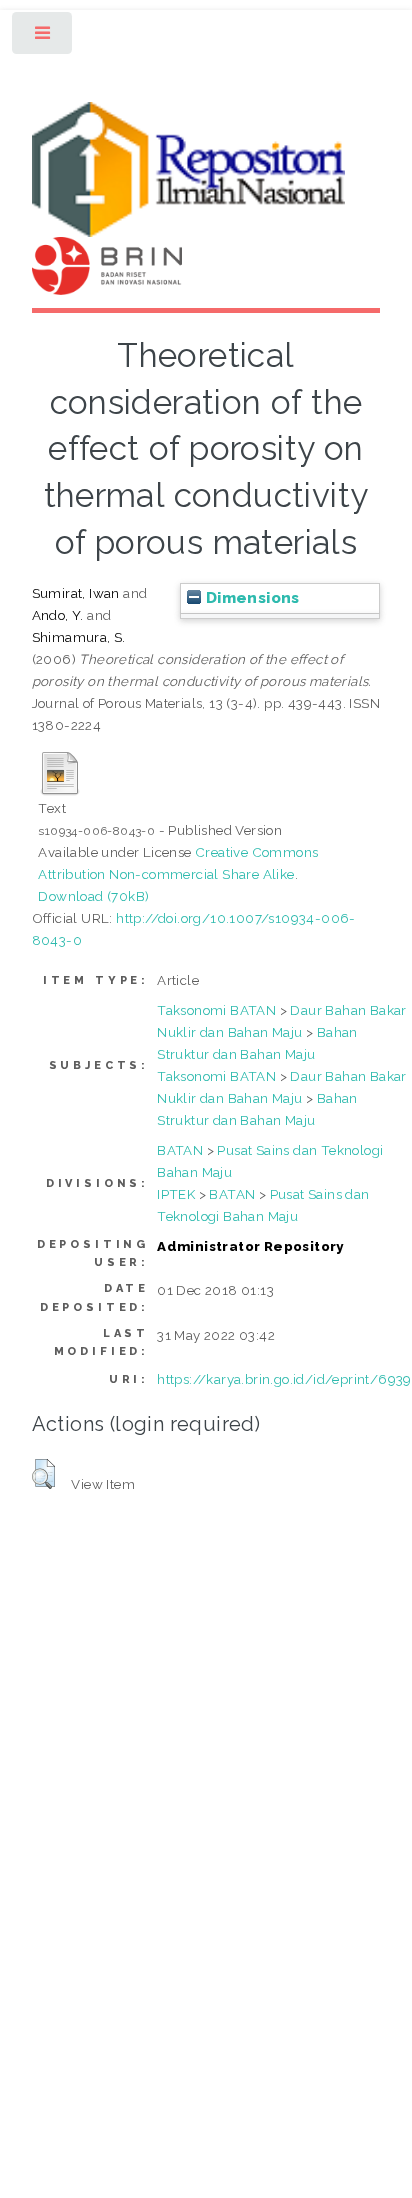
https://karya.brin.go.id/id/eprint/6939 (284, 1379)
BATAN (180, 1150)
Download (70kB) (93, 896)
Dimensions (250, 598)
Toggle (43, 37)
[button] (43, 1474)
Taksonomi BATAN (216, 1010)
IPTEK (176, 1194)
